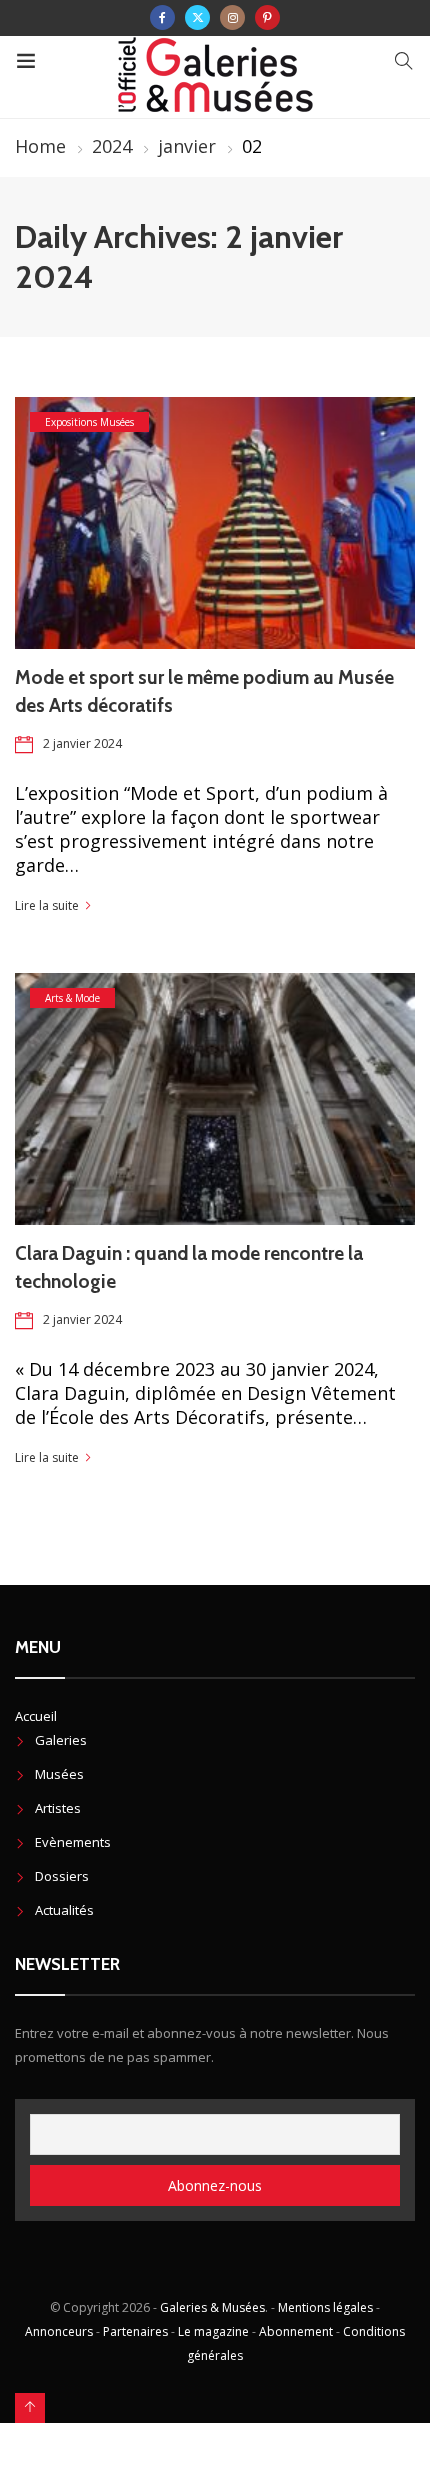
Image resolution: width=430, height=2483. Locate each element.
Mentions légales (325, 2307)
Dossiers (62, 1876)
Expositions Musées (89, 422)
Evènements (73, 1842)
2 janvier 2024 (82, 743)
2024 (112, 146)
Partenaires (135, 2331)
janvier (187, 146)
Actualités (64, 1910)
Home (40, 146)
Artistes (58, 1808)
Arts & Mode (72, 998)
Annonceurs (59, 2331)
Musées (59, 1774)
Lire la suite (47, 905)
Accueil (36, 1716)
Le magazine (213, 2331)
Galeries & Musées (212, 2307)
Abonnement (296, 2331)
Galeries (61, 1740)
